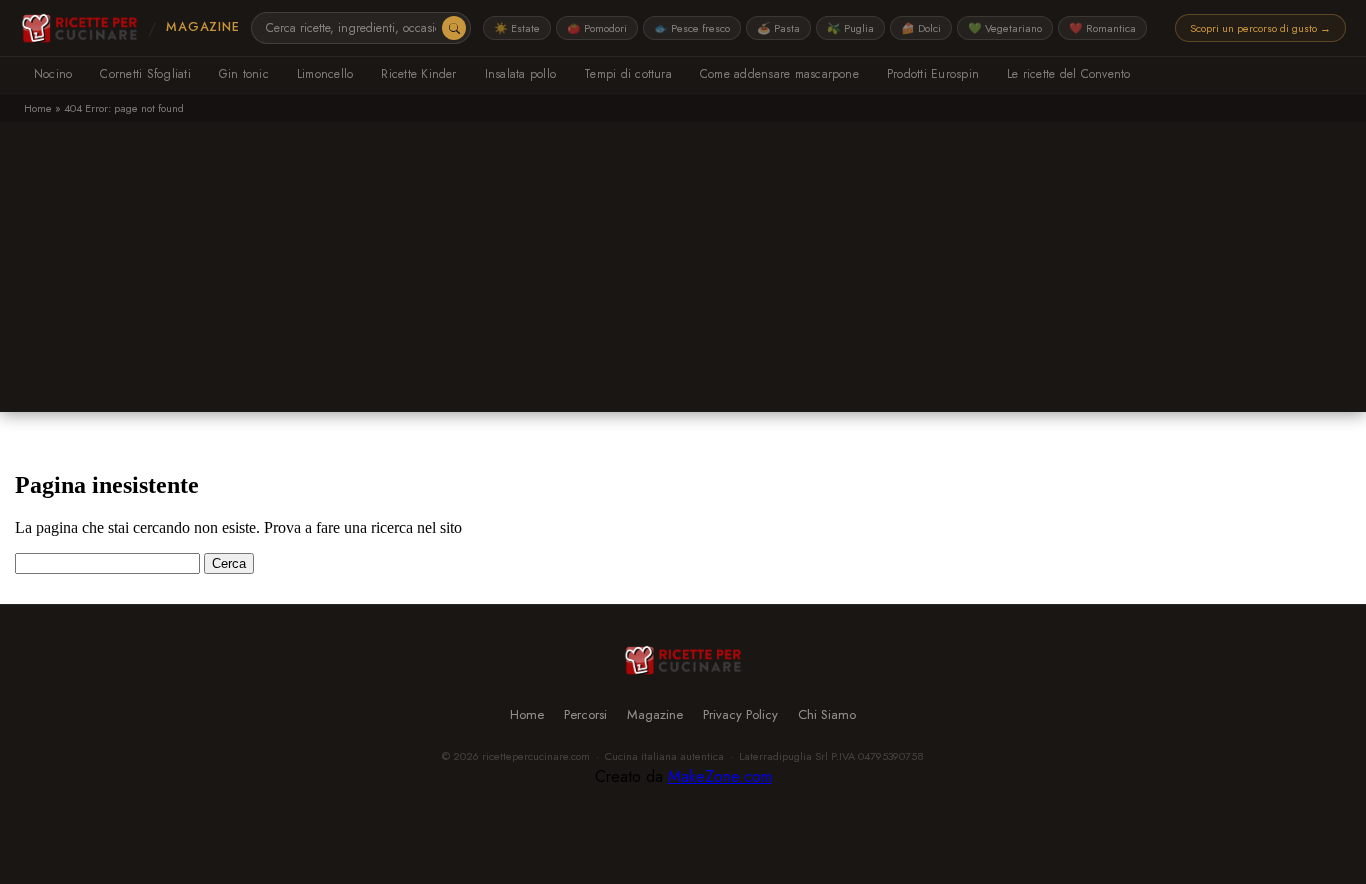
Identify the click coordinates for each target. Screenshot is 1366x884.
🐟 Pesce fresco (692, 28)
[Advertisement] (683, 272)
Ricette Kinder (418, 74)
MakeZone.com (720, 776)
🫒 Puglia (850, 28)
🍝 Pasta (778, 28)
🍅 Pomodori (597, 28)
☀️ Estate (517, 28)
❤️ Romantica (1102, 28)
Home (38, 108)
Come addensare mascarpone (779, 74)
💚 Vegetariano (1005, 28)
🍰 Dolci (921, 28)
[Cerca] (454, 28)
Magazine (202, 27)
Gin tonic (244, 74)
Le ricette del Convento (1069, 74)
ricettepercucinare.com (536, 756)
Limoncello (325, 74)
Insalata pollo (520, 74)
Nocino (53, 74)
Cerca (229, 563)
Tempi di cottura (628, 74)
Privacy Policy (740, 714)
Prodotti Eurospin (933, 74)
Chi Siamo (827, 714)
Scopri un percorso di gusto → (1260, 28)
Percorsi (585, 714)
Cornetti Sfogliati (145, 74)
